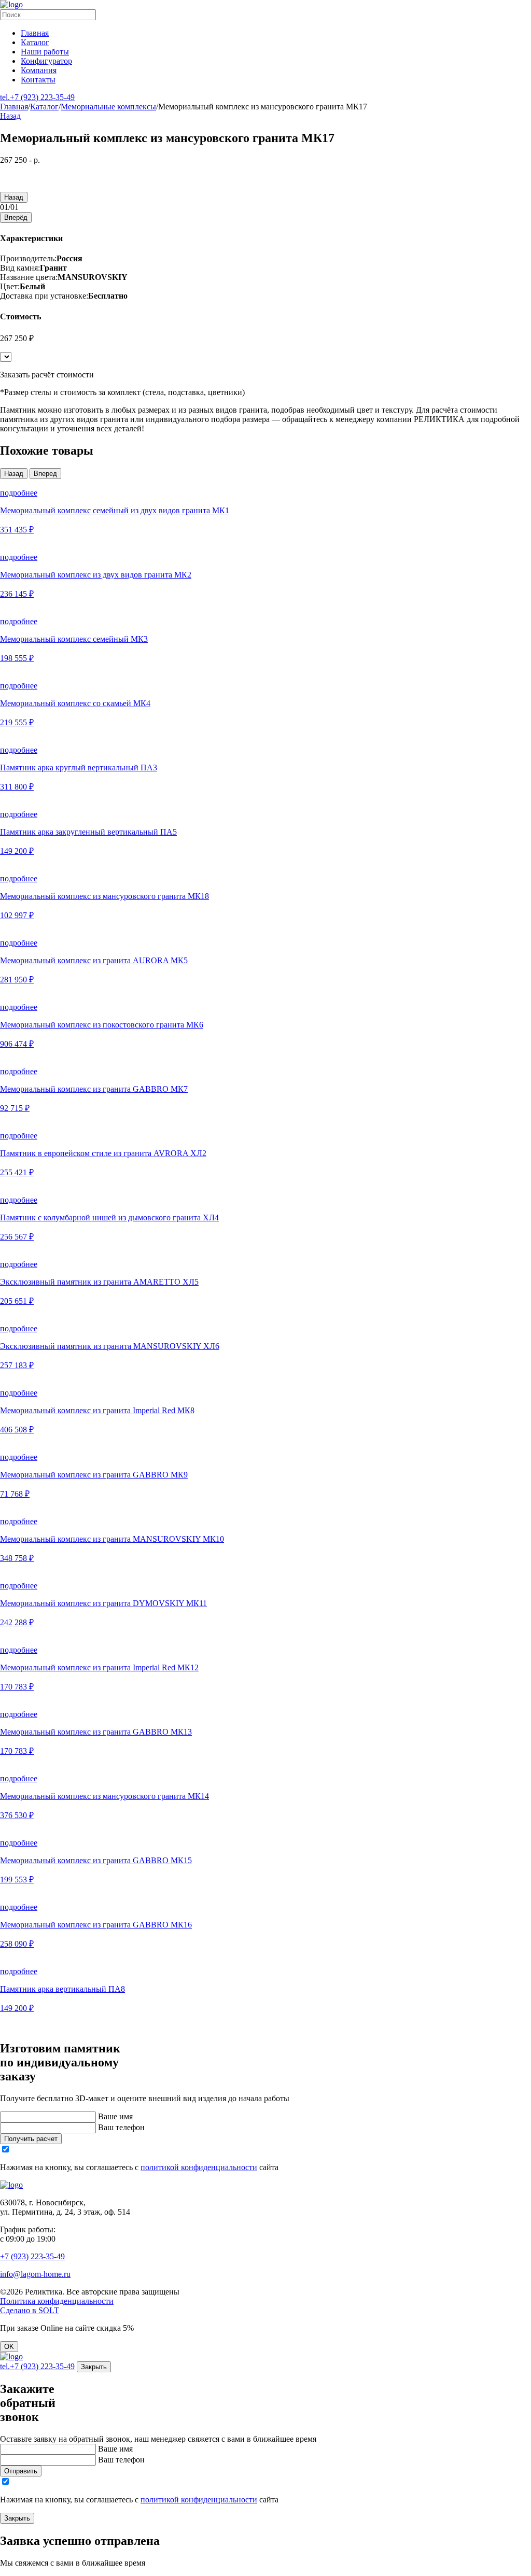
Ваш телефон (121, 2127)
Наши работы (45, 52)
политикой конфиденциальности (199, 2167)
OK (9, 2347)
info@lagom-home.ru (35, 2274)
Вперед (45, 474)
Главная (35, 33)
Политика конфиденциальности (57, 2301)
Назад (10, 116)
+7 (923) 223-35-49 (37, 97)
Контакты (38, 80)
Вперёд (16, 217)
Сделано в (30, 2310)
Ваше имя (115, 2116)
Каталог (35, 42)
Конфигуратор (46, 61)
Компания (39, 70)
